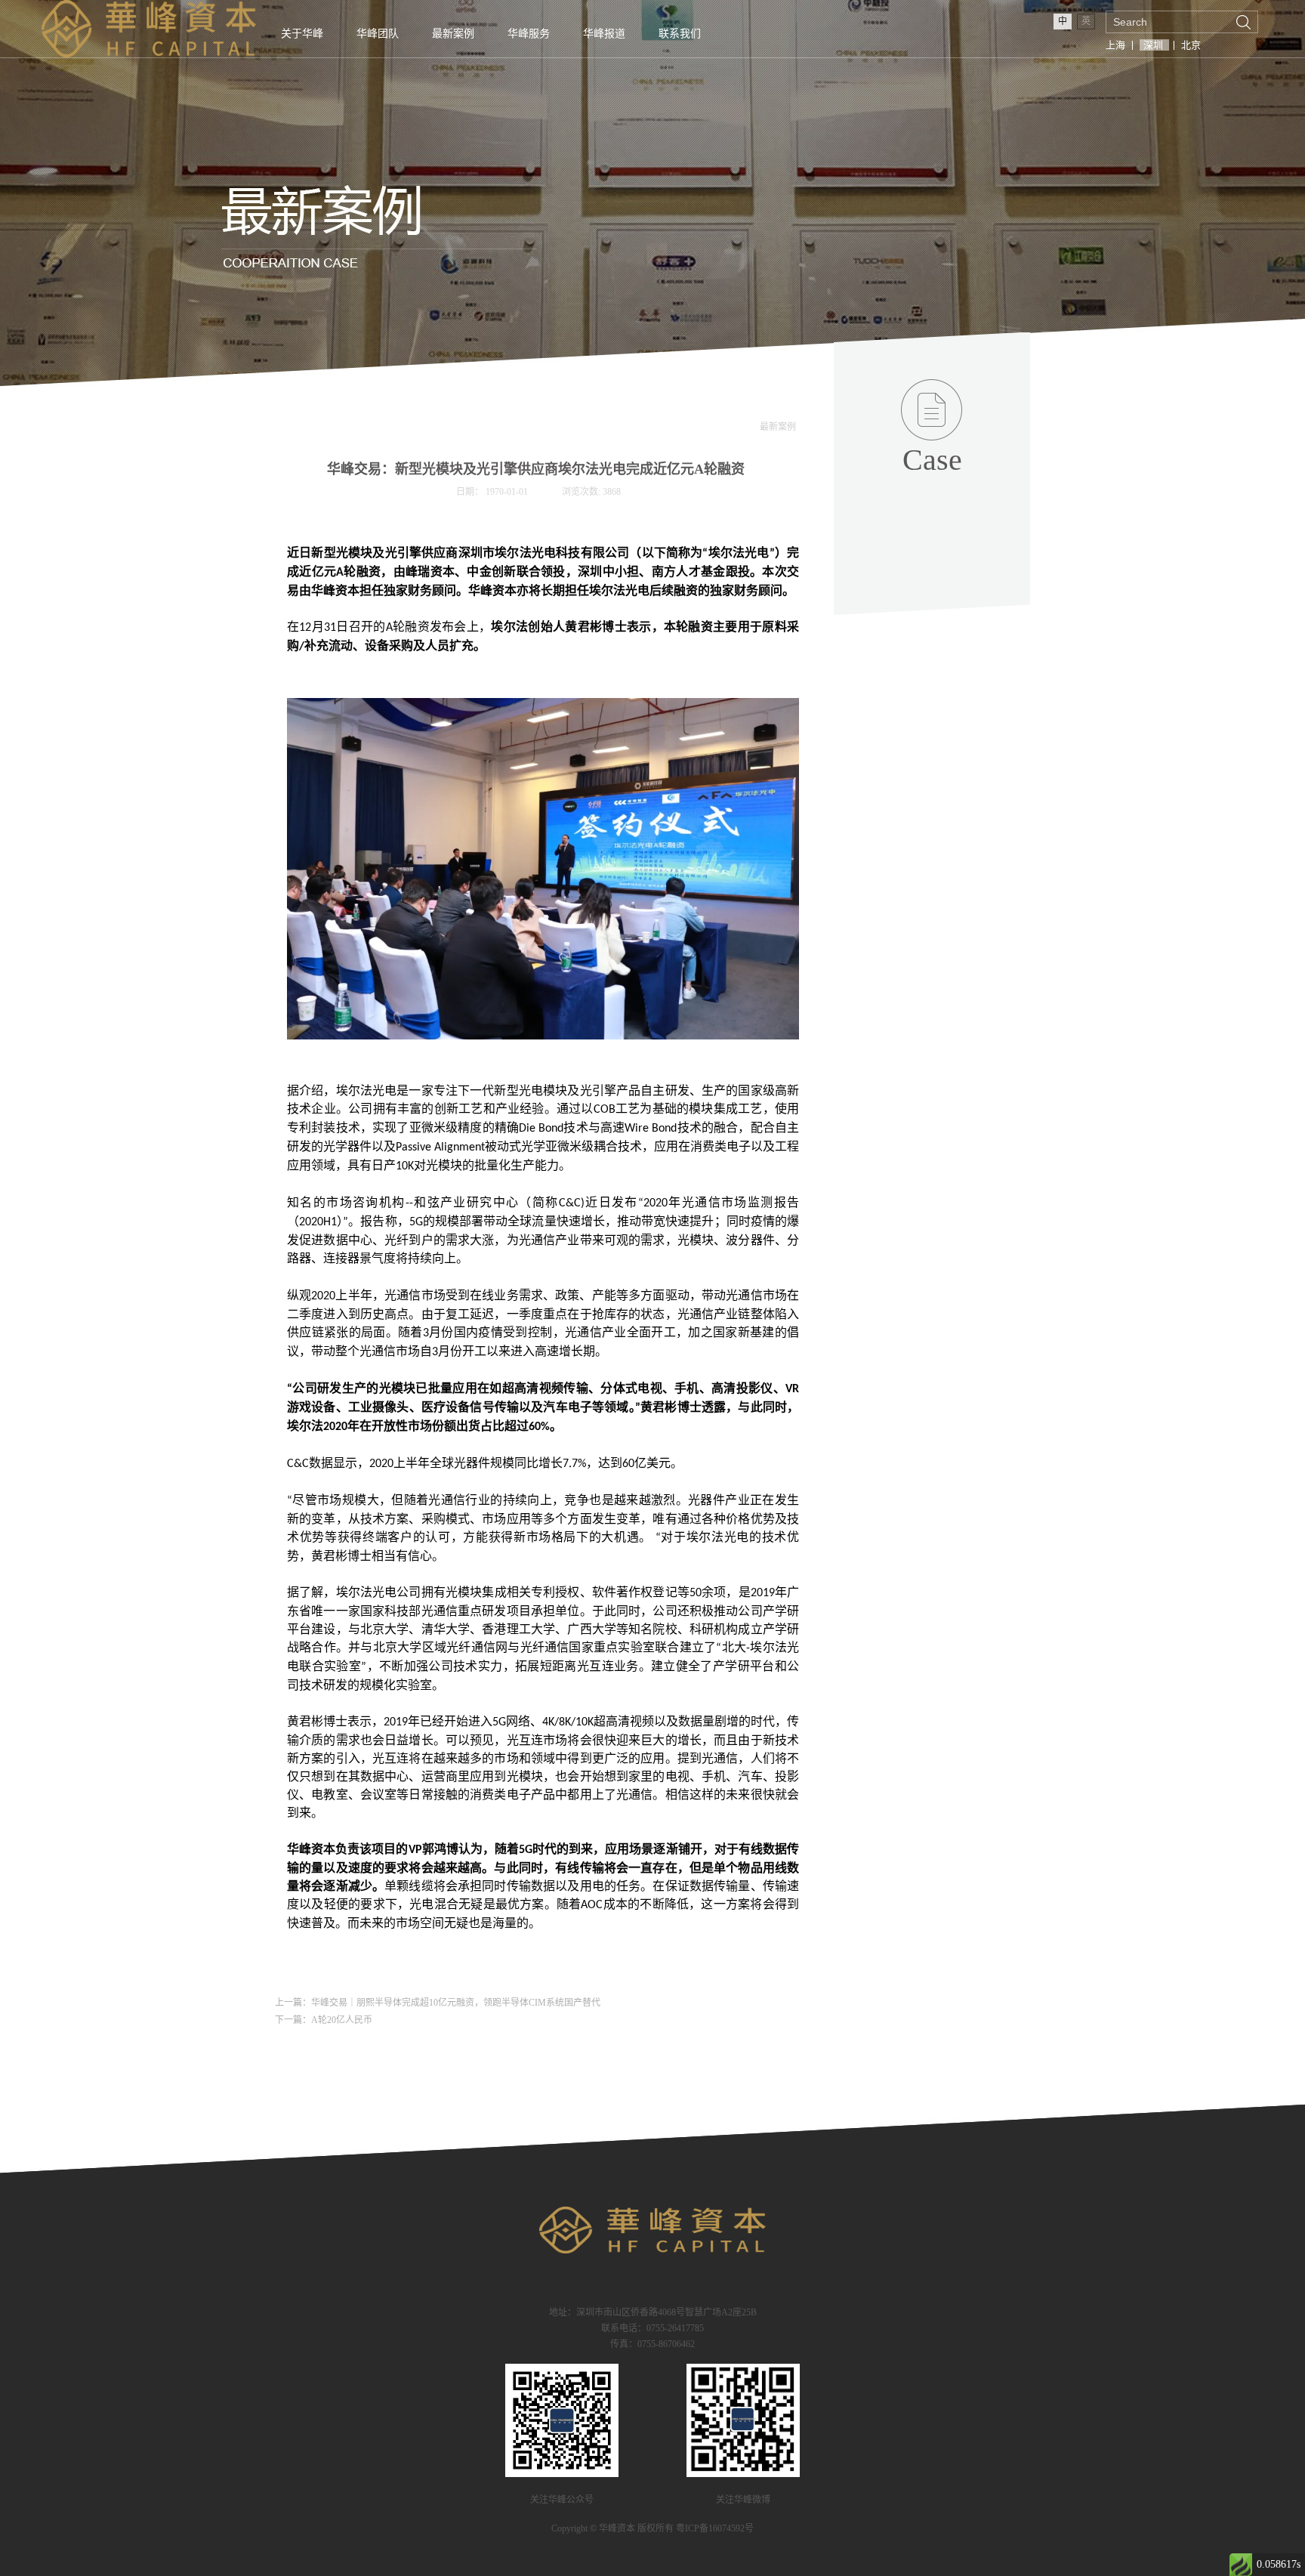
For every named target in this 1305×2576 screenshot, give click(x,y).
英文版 (1086, 22)
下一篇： (324, 2020)
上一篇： (438, 2003)
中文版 (1063, 22)
